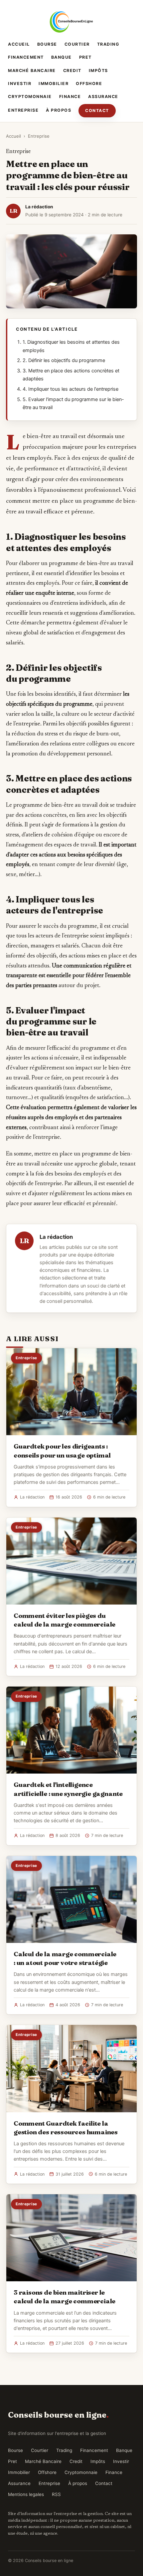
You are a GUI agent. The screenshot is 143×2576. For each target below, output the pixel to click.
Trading (108, 44)
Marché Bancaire (32, 71)
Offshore (89, 84)
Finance (70, 97)
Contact (97, 111)
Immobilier (54, 84)
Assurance (103, 97)
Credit (72, 71)
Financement (26, 57)
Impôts (98, 71)
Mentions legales (26, 2494)
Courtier (77, 44)
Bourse (47, 44)
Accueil (19, 44)
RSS (56, 2494)
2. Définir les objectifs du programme (64, 360)
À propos (59, 110)
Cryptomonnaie (30, 97)
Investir (20, 84)
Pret (85, 57)
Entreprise (23, 110)
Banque (62, 57)
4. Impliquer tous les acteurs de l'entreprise (71, 389)
